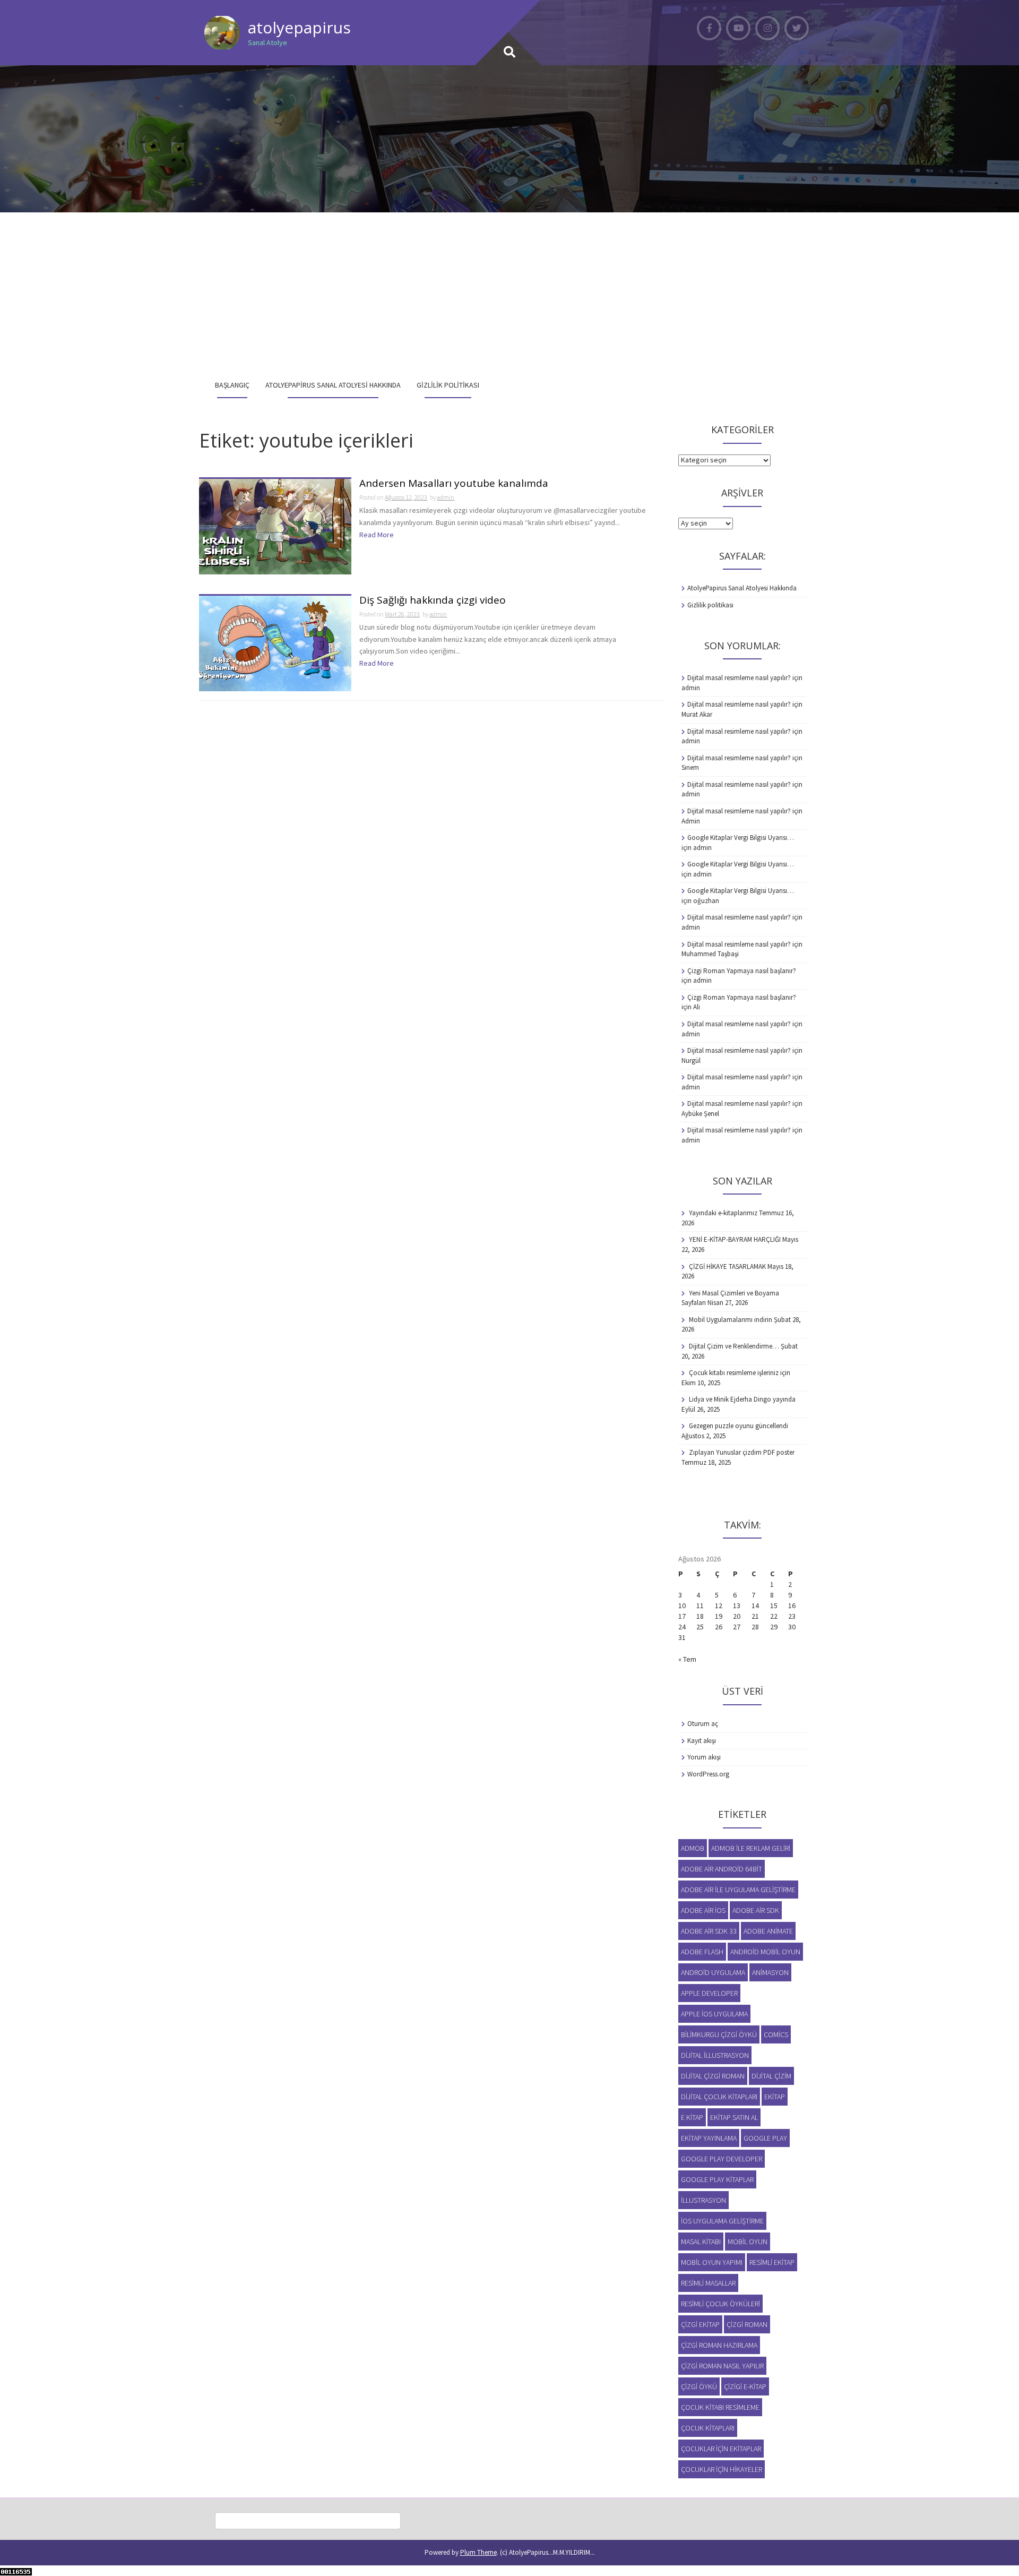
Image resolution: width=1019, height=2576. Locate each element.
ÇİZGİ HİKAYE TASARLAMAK (727, 1266)
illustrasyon (703, 2200)
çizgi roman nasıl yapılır (722, 2366)
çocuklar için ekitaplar (721, 2449)
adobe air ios (703, 1910)
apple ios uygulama (714, 2014)
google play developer (722, 2159)
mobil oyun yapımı (712, 2262)
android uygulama (713, 1972)
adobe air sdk (756, 1910)
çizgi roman (747, 2324)
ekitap (775, 2097)
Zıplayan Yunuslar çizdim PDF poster (742, 1452)
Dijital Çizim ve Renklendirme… (734, 1346)
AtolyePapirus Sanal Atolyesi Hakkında (333, 385)
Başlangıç (232, 385)
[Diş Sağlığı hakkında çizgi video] (275, 643)
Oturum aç (703, 1724)
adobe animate (768, 1931)
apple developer (709, 1993)
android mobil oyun (765, 1952)
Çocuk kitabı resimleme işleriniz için (740, 1373)
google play (765, 2138)
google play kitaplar (717, 2179)
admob (693, 1848)
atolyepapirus (299, 27)
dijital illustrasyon (715, 2055)
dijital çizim (771, 2076)
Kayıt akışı (702, 1741)
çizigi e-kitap (745, 2386)
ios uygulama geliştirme (722, 2221)
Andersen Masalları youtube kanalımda (454, 484)
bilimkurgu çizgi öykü (719, 2034)
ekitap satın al (734, 2117)
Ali (697, 1007)
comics (776, 2034)
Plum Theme (478, 2552)
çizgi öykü (699, 2386)
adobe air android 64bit (722, 1869)
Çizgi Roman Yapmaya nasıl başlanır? (742, 971)
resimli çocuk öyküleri (720, 2304)
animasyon (770, 1972)
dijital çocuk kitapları (719, 2097)
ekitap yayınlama (709, 2138)
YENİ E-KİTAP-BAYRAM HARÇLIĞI (735, 1239)
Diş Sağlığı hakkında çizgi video (433, 601)
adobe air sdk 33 (709, 1931)
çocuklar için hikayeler (722, 2469)
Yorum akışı (704, 1757)
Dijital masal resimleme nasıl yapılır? (739, 678)
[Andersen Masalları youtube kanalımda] (275, 526)
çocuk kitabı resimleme (720, 2407)
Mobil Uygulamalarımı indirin (731, 1320)
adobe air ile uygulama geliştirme (738, 1890)
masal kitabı (701, 2242)
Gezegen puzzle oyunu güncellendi (739, 1426)
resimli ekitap (772, 2262)
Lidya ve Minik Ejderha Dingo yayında (742, 1399)
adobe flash (702, 1952)
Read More (377, 535)
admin (446, 497)
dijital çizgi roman (713, 2076)
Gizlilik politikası (448, 385)
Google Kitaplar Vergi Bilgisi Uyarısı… (741, 838)
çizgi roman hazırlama (719, 2345)
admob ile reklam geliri (751, 1848)
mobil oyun (748, 2242)
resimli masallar (708, 2283)
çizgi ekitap (700, 2324)
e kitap (692, 2117)
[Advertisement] (509, 292)
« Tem (687, 1659)
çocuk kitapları (708, 2428)
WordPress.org (708, 1774)
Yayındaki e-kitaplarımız (723, 1213)
